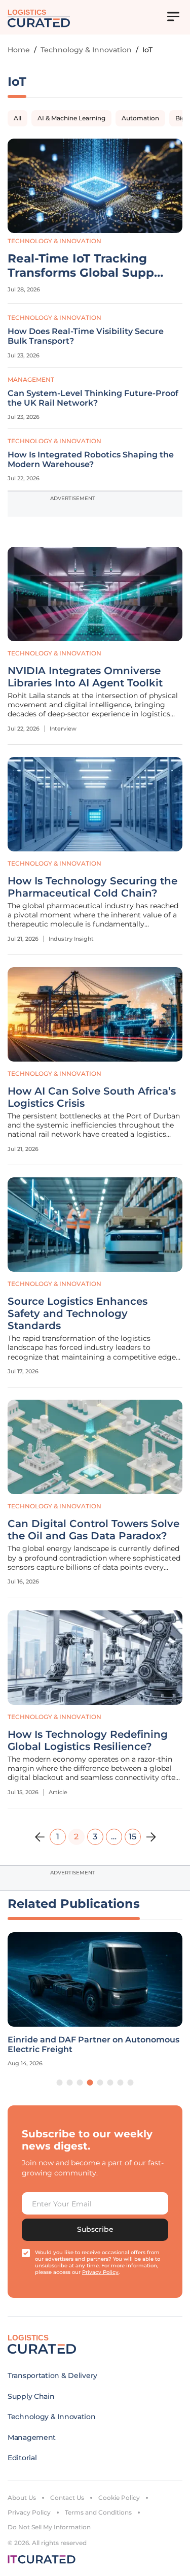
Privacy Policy (29, 2512)
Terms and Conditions (98, 2512)
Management (31, 379)
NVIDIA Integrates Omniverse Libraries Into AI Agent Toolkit (85, 677)
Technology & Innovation (86, 50)
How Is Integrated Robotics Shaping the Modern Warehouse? (91, 459)
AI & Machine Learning (71, 118)
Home (19, 50)
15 (132, 1837)
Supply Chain (31, 2396)
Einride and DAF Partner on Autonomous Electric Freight (93, 2044)
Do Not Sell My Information (49, 2527)
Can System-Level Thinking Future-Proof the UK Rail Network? (93, 398)
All (17, 118)
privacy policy (100, 2272)
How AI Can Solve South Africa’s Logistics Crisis (92, 1097)
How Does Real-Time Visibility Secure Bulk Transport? (86, 336)
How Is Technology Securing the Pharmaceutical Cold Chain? (92, 887)
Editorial (22, 2458)
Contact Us (67, 2498)
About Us (22, 2498)
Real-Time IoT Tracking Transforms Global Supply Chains (86, 266)
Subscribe (95, 2229)
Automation (140, 118)
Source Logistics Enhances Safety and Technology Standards (78, 1313)
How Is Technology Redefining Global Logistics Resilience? (88, 1740)
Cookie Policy (119, 2498)
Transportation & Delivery (52, 2375)
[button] (60, 2083)
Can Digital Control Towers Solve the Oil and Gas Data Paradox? (93, 1530)
